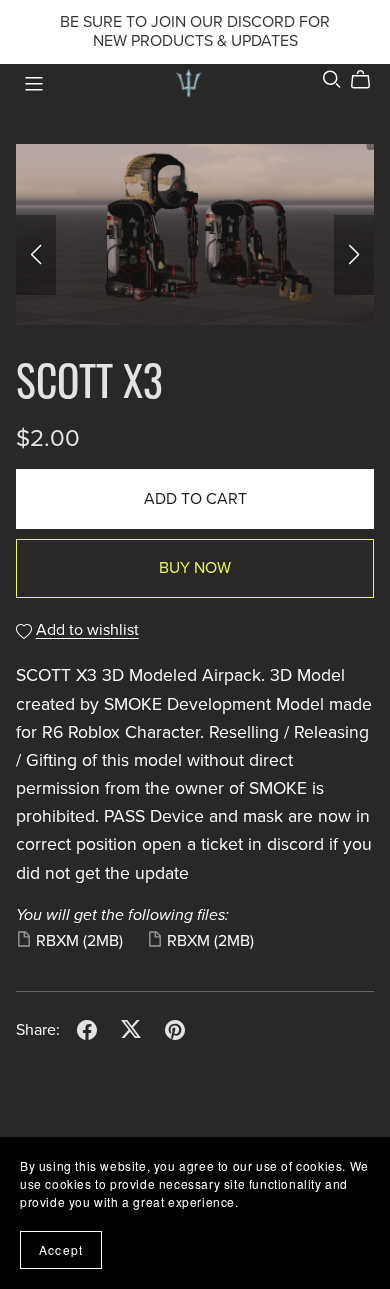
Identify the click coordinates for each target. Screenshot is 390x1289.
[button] (36, 255)
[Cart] (368, 80)
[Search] (332, 79)
